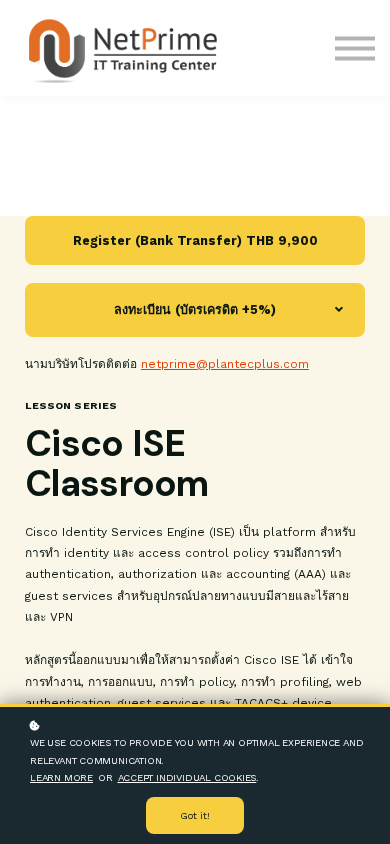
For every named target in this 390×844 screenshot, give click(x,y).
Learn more (61, 777)
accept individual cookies (187, 777)
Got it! (195, 815)
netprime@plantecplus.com (225, 364)
